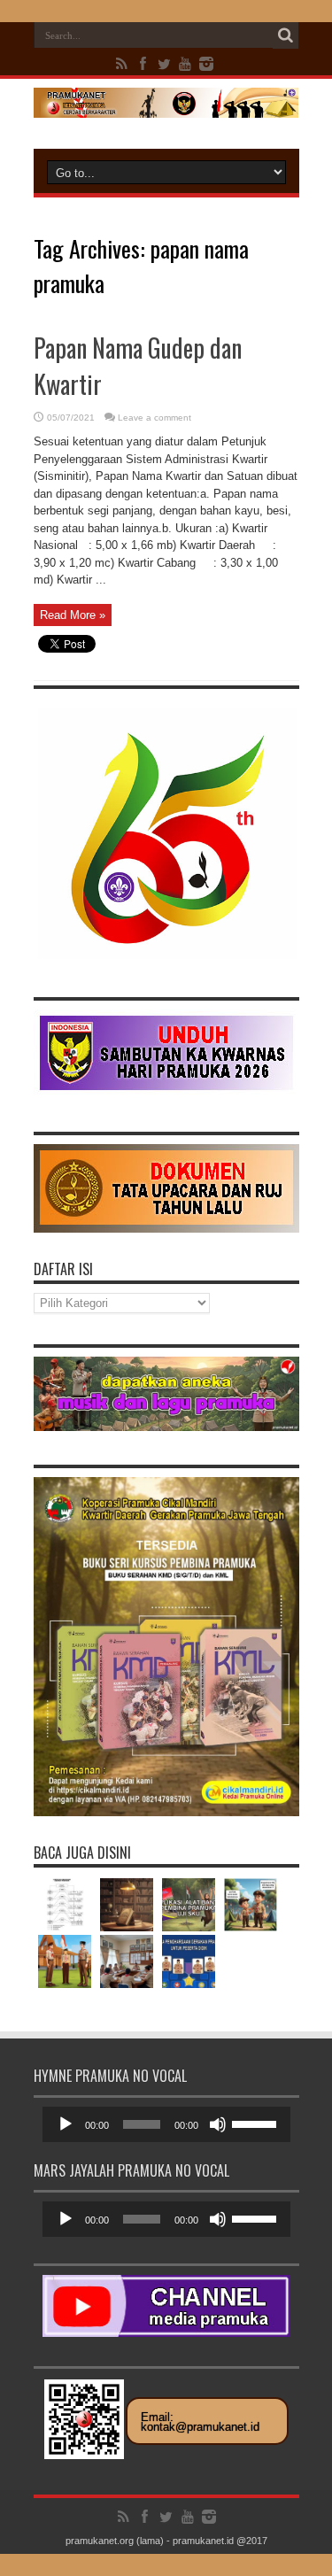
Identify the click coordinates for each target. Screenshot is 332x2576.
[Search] (286, 35)
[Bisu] (218, 2124)
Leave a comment (154, 418)
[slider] (257, 2123)
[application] (166, 2124)
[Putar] (66, 2124)
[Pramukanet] (166, 104)
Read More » (73, 615)
